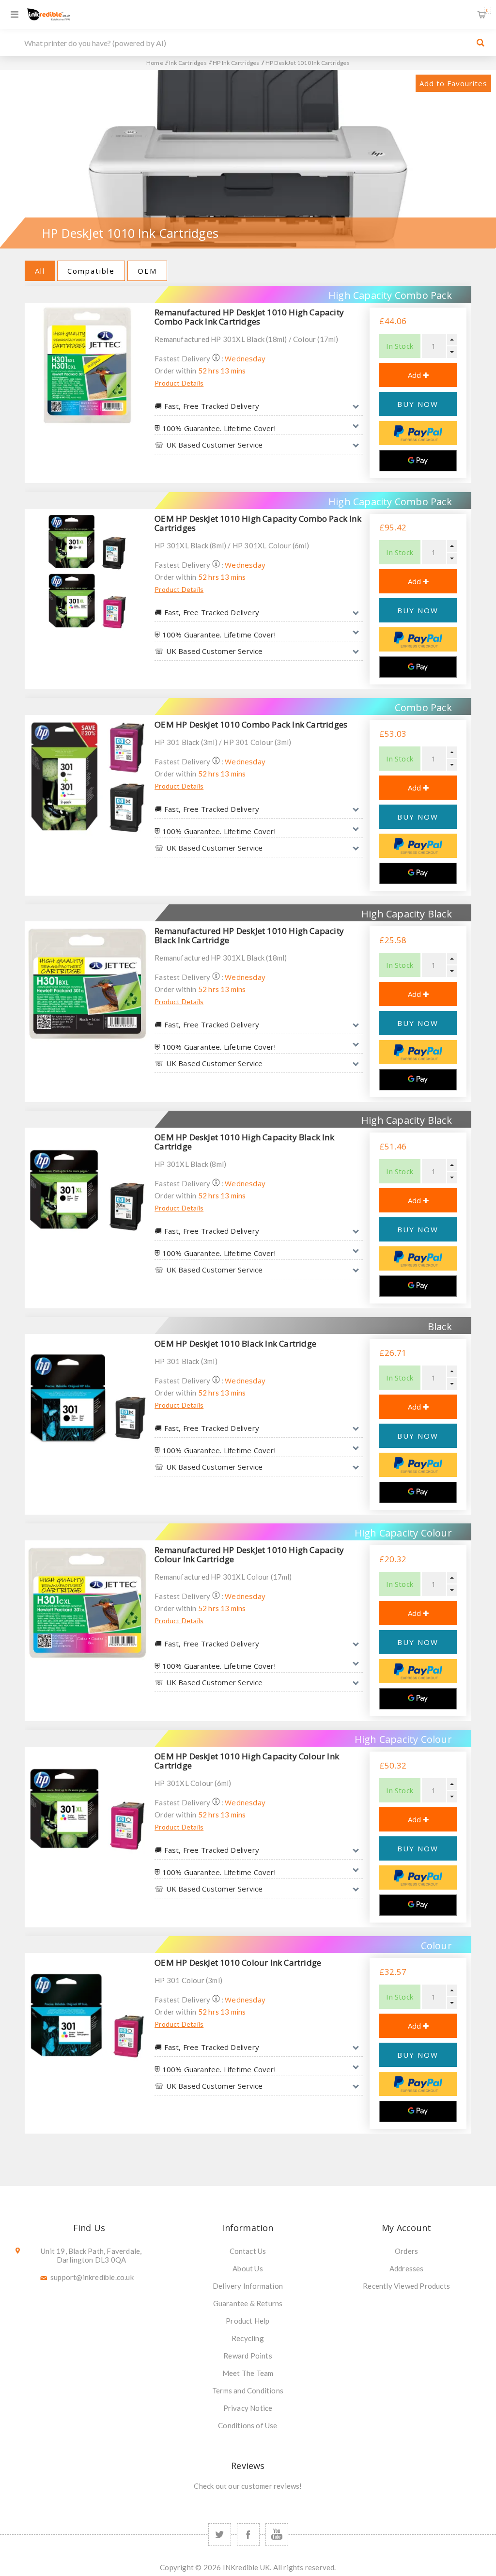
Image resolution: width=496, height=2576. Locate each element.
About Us (248, 2268)
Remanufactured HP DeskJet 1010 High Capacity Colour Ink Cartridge (249, 1554)
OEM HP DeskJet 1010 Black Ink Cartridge (235, 1343)
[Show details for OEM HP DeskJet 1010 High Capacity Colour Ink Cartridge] (87, 1809)
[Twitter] (220, 2535)
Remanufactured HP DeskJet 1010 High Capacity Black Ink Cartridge (249, 935)
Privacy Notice (248, 2408)
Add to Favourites (453, 83)
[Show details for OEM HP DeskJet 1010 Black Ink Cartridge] (87, 1397)
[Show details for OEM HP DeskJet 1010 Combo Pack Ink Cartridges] (87, 777)
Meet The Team (248, 2373)
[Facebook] (248, 2535)
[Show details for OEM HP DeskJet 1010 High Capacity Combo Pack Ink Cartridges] (87, 572)
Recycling (248, 2338)
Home (155, 63)
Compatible (91, 271)
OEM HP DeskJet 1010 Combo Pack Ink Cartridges (251, 724)
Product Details (179, 383)
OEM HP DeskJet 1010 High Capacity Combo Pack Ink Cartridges (258, 523)
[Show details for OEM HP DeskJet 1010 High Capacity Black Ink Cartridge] (87, 1190)
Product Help (248, 2321)
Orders (406, 2251)
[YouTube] (277, 2535)
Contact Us (248, 2251)
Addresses (407, 2268)
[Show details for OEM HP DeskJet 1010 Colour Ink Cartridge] (87, 2016)
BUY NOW (418, 404)
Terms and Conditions (248, 2390)
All (40, 271)
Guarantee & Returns (248, 2303)
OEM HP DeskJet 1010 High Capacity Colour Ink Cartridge (247, 1761)
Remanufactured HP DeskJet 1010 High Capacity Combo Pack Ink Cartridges (249, 317)
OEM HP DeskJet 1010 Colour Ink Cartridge (238, 1963)
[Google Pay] (418, 461)
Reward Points (248, 2356)
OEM (147, 271)
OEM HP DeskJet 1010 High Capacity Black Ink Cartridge (244, 1142)
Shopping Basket (488, 10)
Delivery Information (248, 2286)
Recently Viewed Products (406, 2286)
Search (480, 43)
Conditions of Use (248, 2425)
